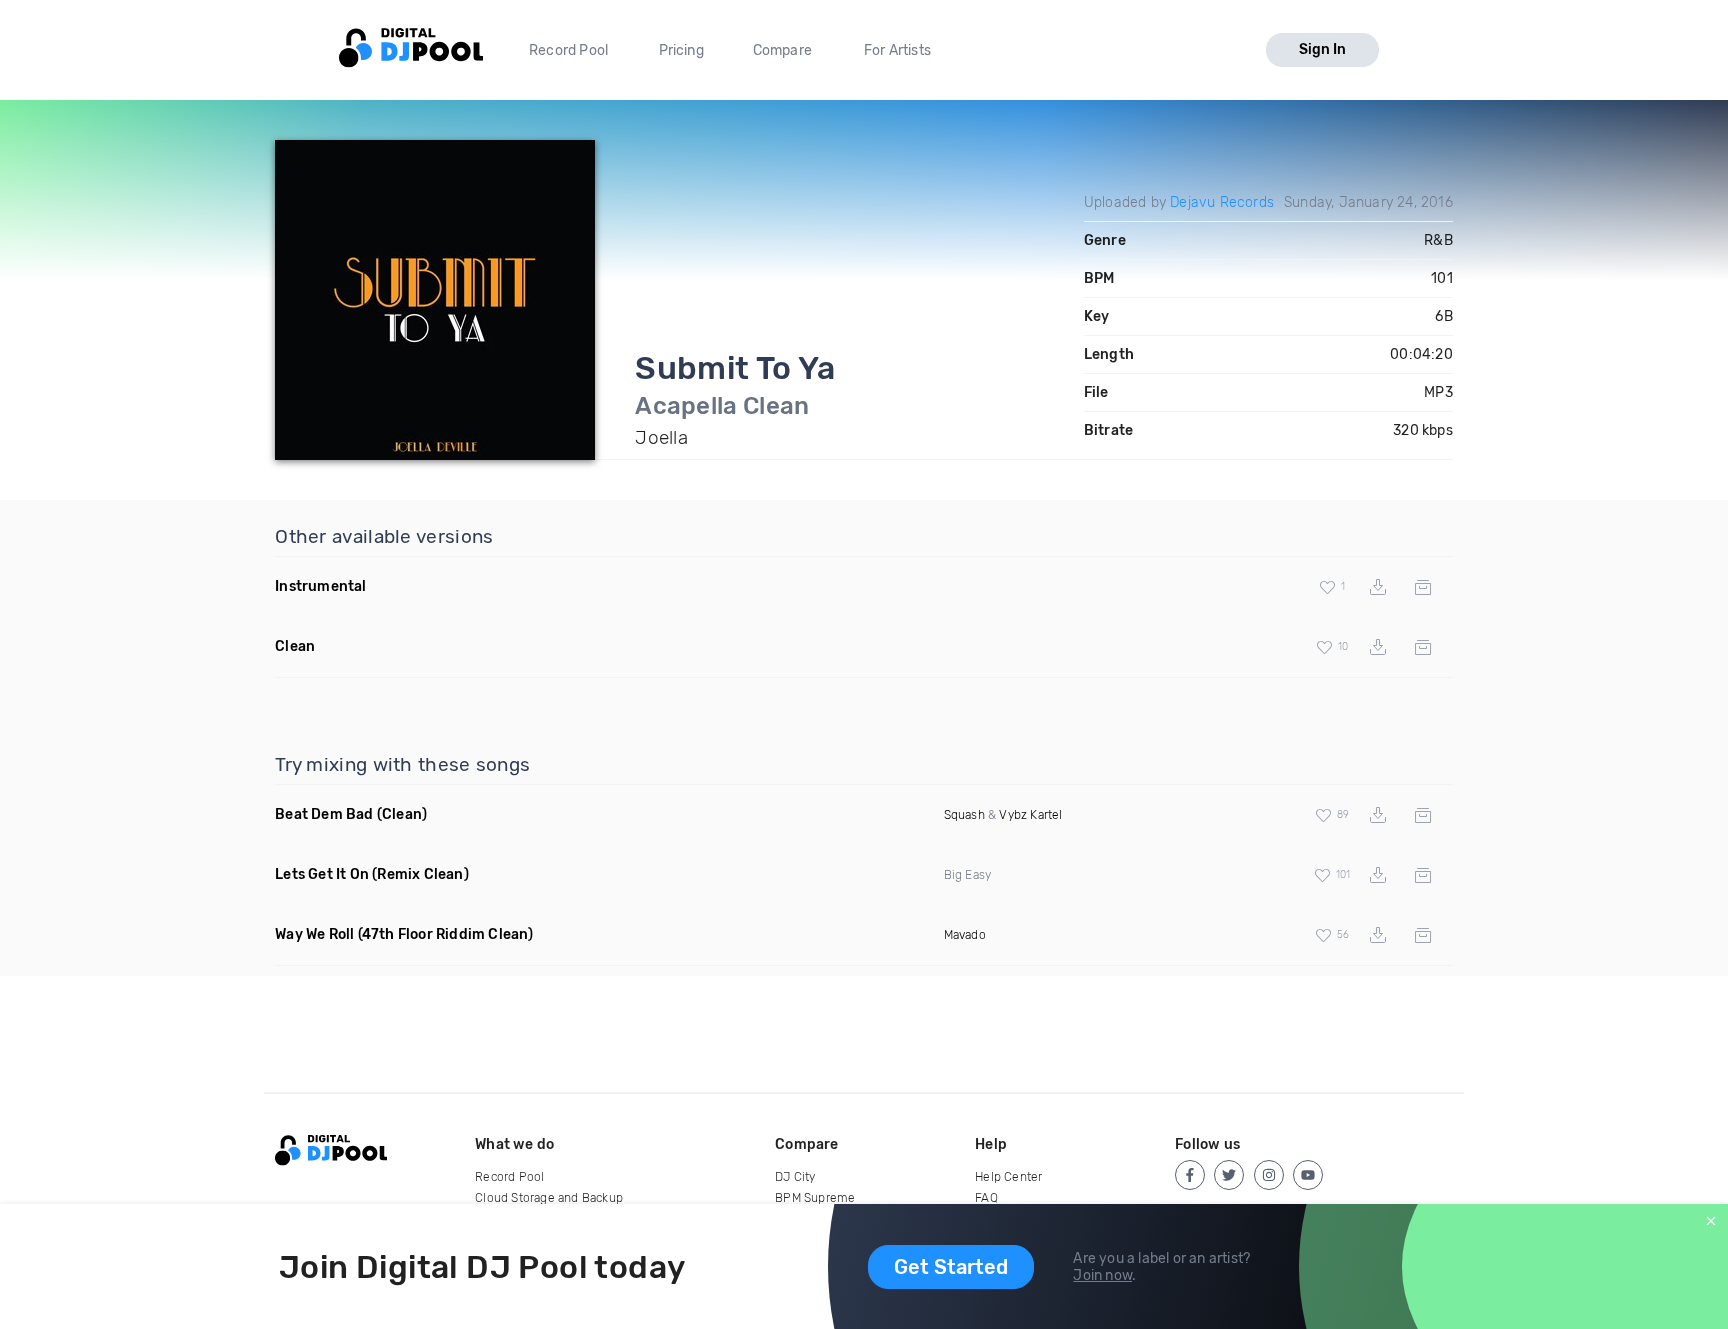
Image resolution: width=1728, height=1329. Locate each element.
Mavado (965, 935)
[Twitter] (1229, 1175)
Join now (1102, 1275)
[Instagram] (1269, 1175)
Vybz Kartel (1030, 815)
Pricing (681, 50)
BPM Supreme (815, 1198)
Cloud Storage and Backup (549, 1198)
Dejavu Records (1222, 202)
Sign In (1322, 49)
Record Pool (568, 50)
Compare (782, 50)
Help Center (1008, 1177)
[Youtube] (1308, 1175)
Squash (964, 815)
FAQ (986, 1198)
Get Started (951, 1267)
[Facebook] (1190, 1175)
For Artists (897, 50)
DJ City (795, 1177)
